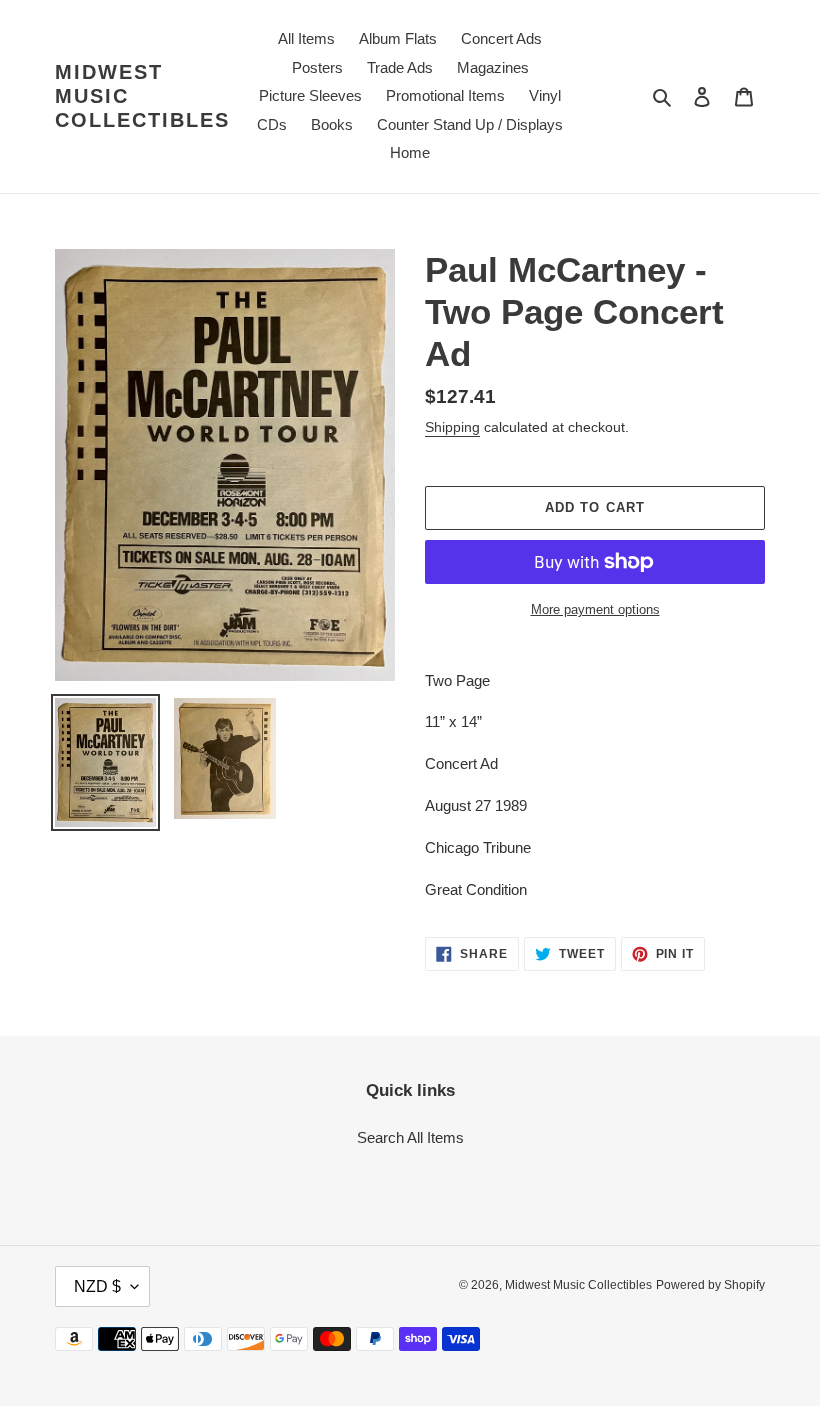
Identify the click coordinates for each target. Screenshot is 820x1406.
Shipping (452, 427)
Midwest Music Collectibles (142, 96)
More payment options (595, 609)
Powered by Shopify (710, 1285)
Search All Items (410, 1137)
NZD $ (97, 1286)
